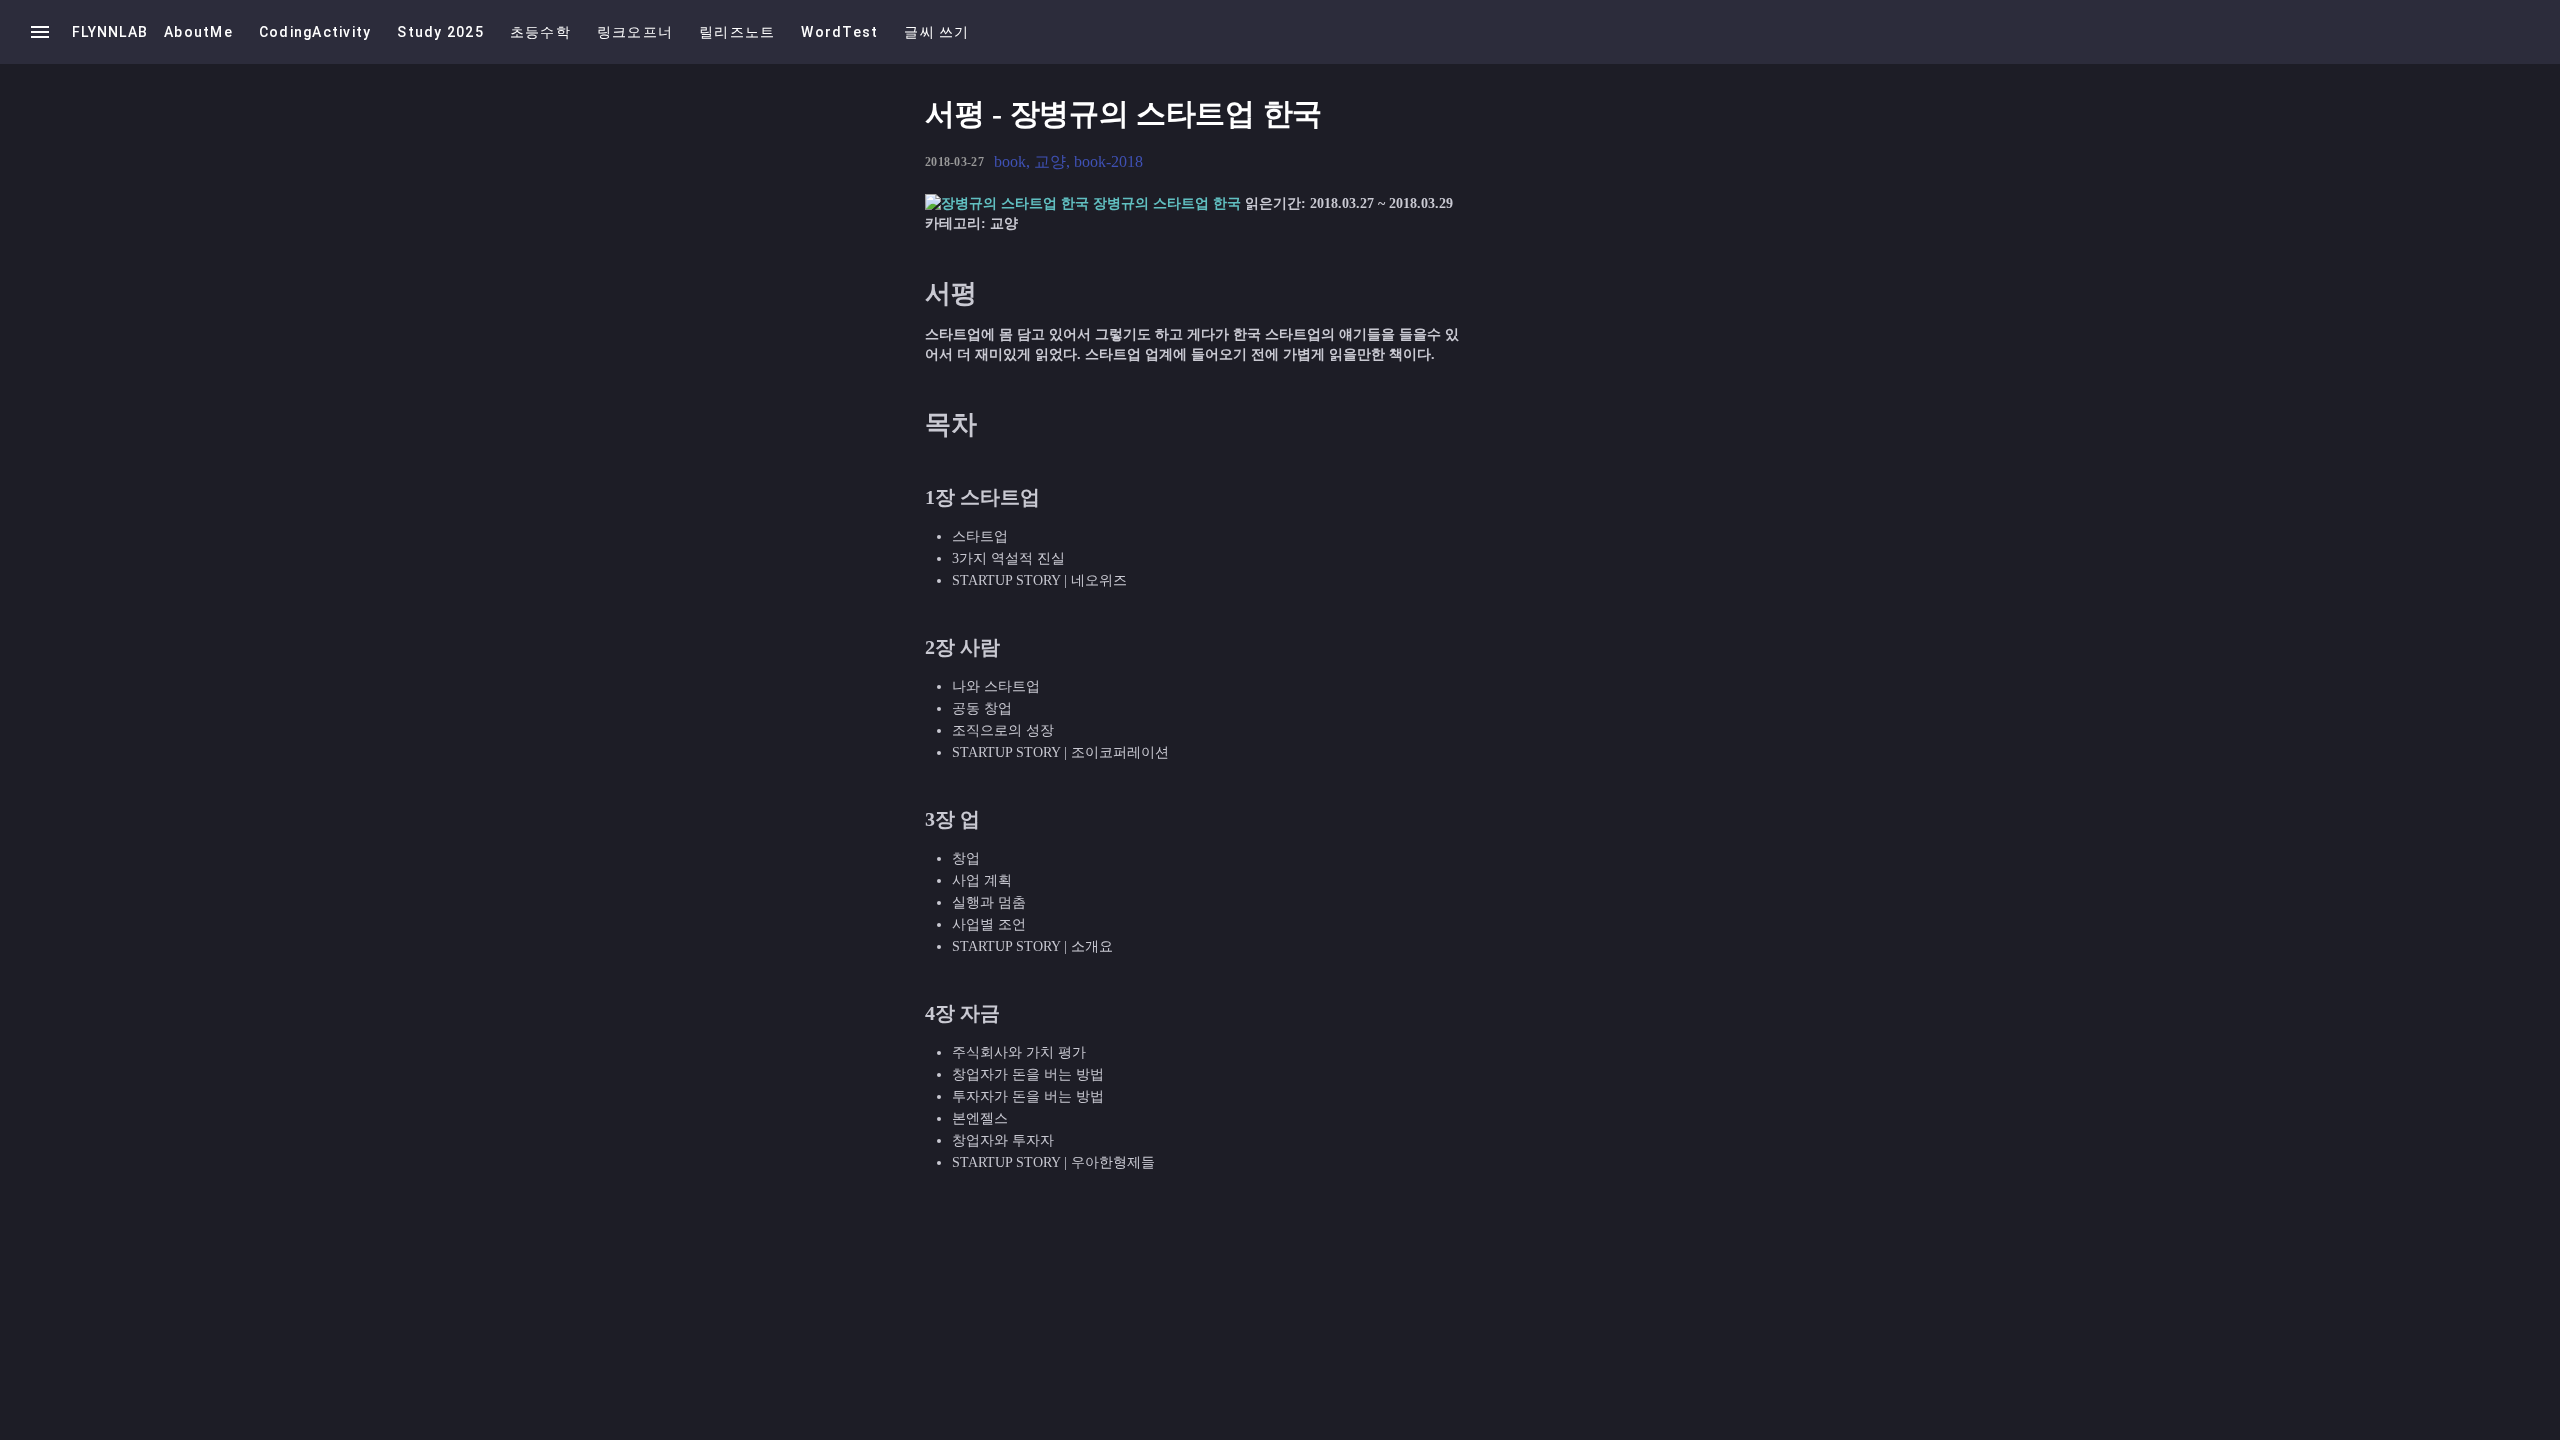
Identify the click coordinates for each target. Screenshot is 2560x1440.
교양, (1054, 161)
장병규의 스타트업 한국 (1167, 203)
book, (1014, 161)
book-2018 (1108, 161)
